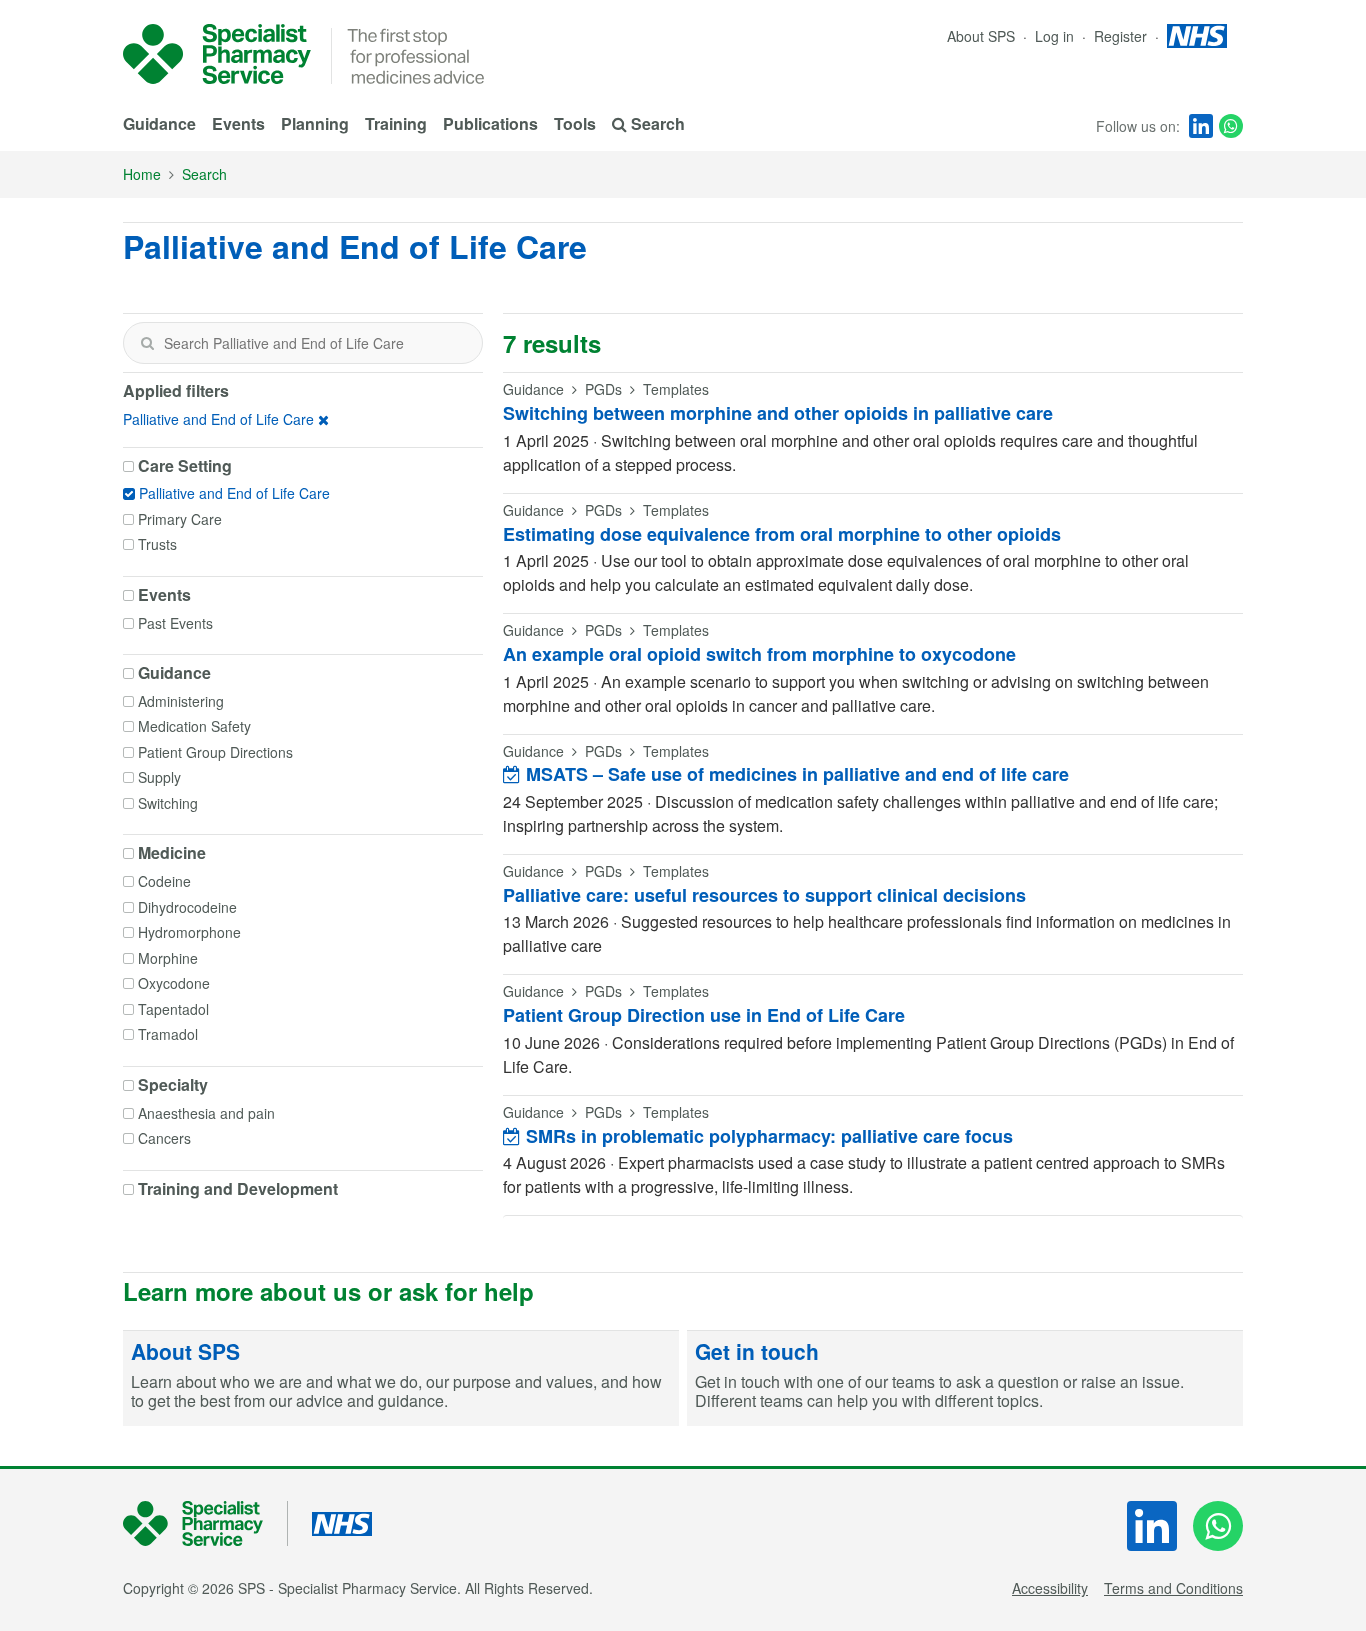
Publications (490, 123)
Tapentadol (173, 1009)
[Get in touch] (965, 1379)
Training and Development (238, 1189)
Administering (181, 701)
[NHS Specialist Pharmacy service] (217, 54)
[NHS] (205, 1523)
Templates (676, 389)
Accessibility (1050, 1588)
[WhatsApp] (1231, 126)
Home (142, 174)
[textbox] (303, 343)
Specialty (173, 1085)
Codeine (164, 881)
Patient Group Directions (215, 752)
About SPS (981, 36)
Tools (575, 123)
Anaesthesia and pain (206, 1113)
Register (1122, 36)
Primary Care (180, 519)
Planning (315, 123)
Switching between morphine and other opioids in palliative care (778, 413)
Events (238, 123)
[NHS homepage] (1197, 36)
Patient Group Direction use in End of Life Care (704, 1015)
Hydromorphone (189, 932)
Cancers (164, 1138)
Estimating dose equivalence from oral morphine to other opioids (782, 534)
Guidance (159, 123)
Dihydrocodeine (187, 907)
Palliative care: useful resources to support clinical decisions (764, 895)
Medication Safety (194, 726)
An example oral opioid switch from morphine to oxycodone (759, 654)
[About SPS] (401, 1379)
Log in (1056, 36)
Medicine (172, 853)
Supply (159, 777)
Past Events (175, 623)
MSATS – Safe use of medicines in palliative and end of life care (795, 774)
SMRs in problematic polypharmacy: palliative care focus (767, 1136)
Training (396, 123)
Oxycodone (174, 983)
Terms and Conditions (1173, 1588)
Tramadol (168, 1034)
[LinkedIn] (1201, 126)
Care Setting (185, 466)
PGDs (603, 389)
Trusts (157, 544)
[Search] (147, 343)
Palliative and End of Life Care (218, 419)
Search (204, 174)
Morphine (168, 958)
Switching (168, 803)
